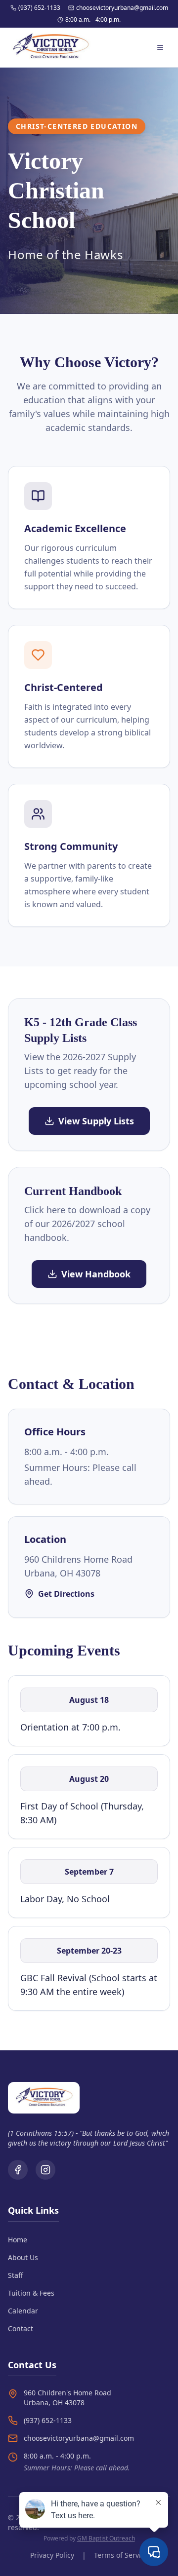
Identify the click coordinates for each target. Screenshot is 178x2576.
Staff (16, 2275)
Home (18, 2240)
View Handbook (96, 1274)
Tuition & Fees (31, 2293)
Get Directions (66, 1594)
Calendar (23, 2311)
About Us (23, 2257)
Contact (21, 2328)
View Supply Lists (96, 1121)
